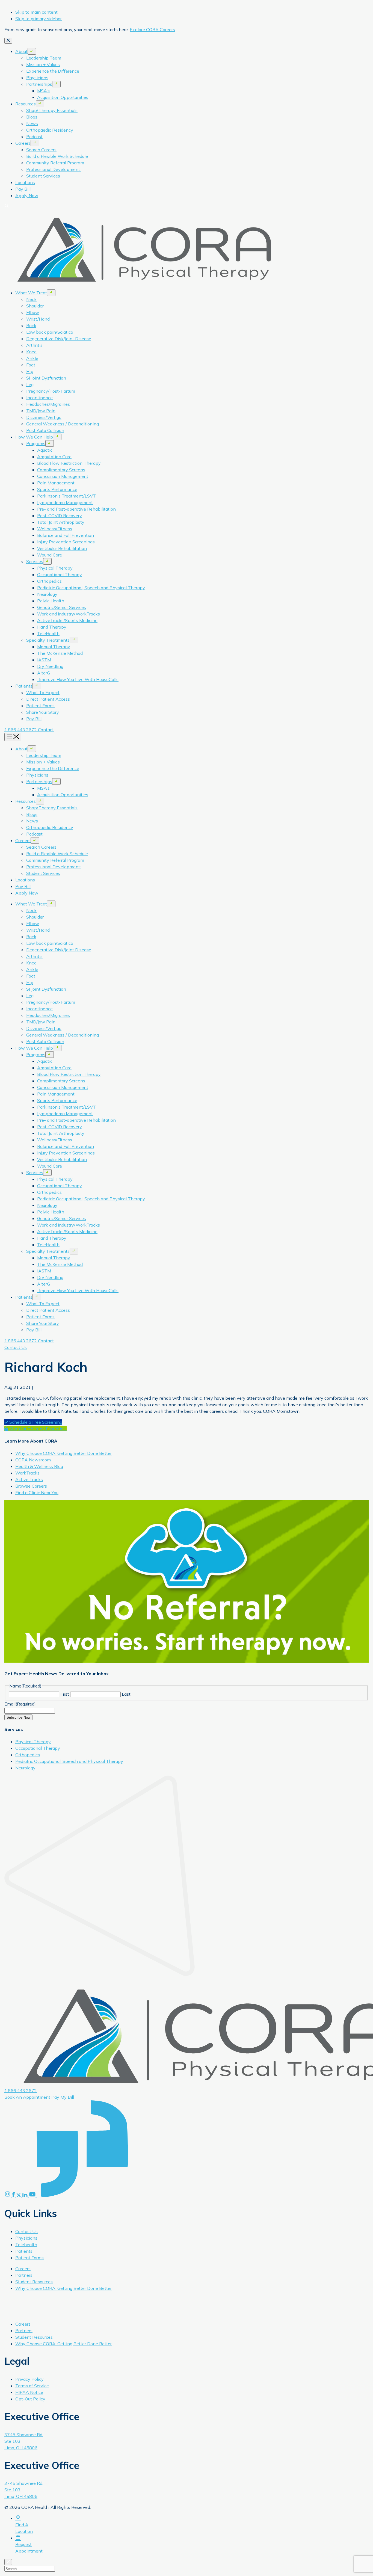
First (65, 1694)
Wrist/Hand (38, 319)
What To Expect (43, 692)
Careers (23, 143)
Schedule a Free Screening (35, 1422)
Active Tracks (29, 1479)
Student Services (43, 176)
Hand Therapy (52, 627)
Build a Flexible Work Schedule (57, 156)
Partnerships (39, 84)
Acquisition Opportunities (63, 97)
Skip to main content (36, 12)
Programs (36, 443)
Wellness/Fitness (55, 529)
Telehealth (26, 2245)
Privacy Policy (29, 2379)
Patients (24, 686)
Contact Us (16, 1347)
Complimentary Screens (61, 470)
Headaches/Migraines (48, 404)
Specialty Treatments (48, 640)
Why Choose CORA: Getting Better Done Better (63, 1453)
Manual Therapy (54, 647)
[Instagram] (8, 2196)
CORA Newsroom (33, 1460)
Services (35, 561)
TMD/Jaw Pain (41, 411)
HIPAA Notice (29, 2392)
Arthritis (34, 345)
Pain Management (56, 483)
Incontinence (39, 398)
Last (126, 1694)
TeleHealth (48, 633)
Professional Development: (54, 169)
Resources (26, 104)
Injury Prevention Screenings (66, 542)
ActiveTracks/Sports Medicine (67, 620)
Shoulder (35, 306)
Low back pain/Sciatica (50, 332)
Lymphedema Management (65, 502)
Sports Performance (57, 489)
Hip (30, 371)
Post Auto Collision (45, 430)
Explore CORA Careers (152, 29)
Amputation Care (54, 457)
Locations (25, 182)
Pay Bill (23, 189)
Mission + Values (43, 64)
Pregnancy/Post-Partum (51, 391)
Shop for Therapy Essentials (37, 1429)
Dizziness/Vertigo (44, 417)
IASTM (44, 660)
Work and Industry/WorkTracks (69, 614)
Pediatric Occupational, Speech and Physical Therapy (91, 588)
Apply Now (27, 196)
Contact (46, 730)
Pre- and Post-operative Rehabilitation (76, 509)
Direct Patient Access (48, 699)
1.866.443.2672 (21, 730)
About (21, 51)
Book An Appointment (28, 2097)
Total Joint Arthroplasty (61, 522)
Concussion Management (63, 476)
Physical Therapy (55, 568)
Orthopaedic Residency (50, 130)
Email (20, 1704)
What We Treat (31, 293)
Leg (30, 384)
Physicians (37, 78)
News (32, 123)
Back (31, 325)
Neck (31, 299)
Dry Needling (50, 666)
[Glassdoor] (82, 2196)
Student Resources (34, 2282)
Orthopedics (49, 581)
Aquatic (45, 450)
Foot (31, 365)
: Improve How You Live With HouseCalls (78, 679)
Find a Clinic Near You (37, 1493)
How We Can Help (34, 437)
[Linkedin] (26, 2196)
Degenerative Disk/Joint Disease (59, 339)
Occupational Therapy (60, 575)
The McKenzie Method (60, 653)
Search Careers (41, 150)
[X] (19, 2196)
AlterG (44, 673)
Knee (31, 352)
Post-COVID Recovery (60, 516)
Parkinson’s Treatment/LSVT (66, 496)
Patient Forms (40, 706)
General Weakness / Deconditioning (63, 424)
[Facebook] (14, 2196)
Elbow (33, 312)
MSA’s (43, 91)
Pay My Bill (63, 2097)
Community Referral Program (55, 163)
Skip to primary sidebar (39, 19)
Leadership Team (44, 58)
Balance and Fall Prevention (66, 535)
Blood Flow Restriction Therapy (69, 463)
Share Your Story (43, 712)
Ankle (32, 358)
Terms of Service (32, 2386)
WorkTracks (27, 1473)
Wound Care (50, 555)
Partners (24, 2275)
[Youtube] (33, 2196)
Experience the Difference (53, 71)
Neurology (47, 594)
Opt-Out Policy (30, 2399)
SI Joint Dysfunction (46, 378)
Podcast (34, 137)
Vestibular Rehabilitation (62, 548)
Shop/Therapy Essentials (52, 110)
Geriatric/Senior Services (62, 607)
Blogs (32, 117)
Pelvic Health (51, 601)
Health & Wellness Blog (39, 1466)
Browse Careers (31, 1486)
